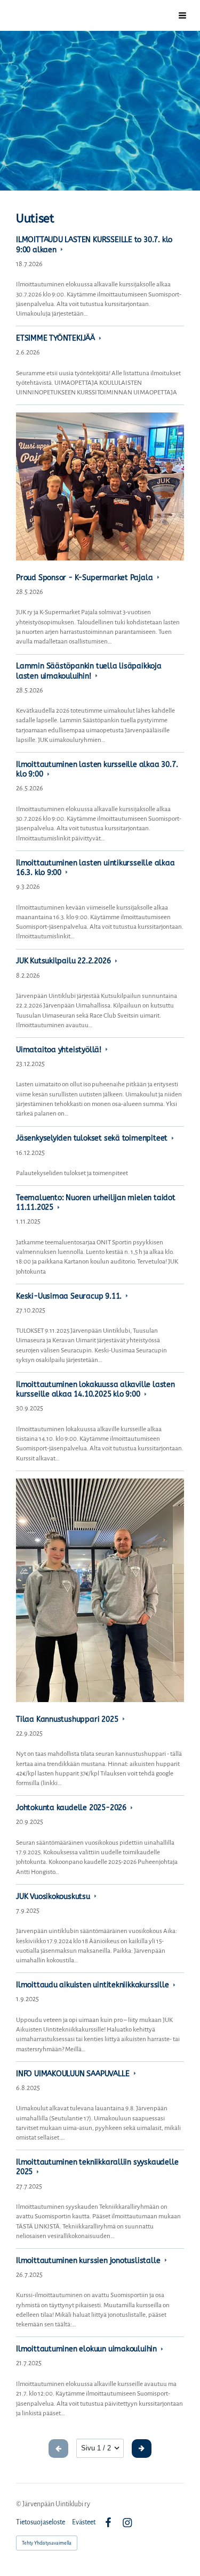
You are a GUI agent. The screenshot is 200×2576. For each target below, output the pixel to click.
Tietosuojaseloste (41, 2522)
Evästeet (84, 2522)
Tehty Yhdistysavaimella (47, 2543)
